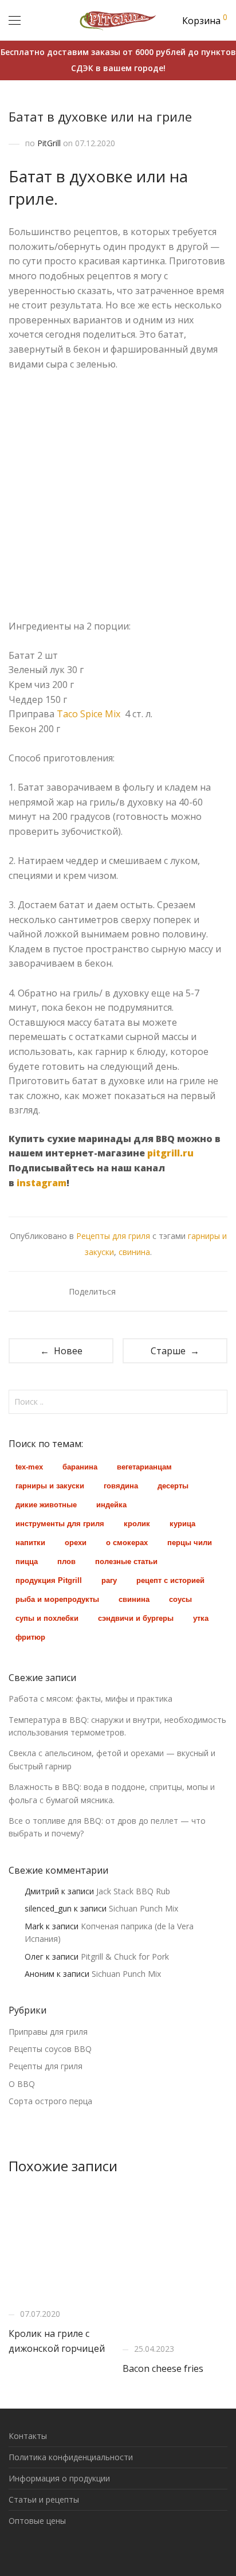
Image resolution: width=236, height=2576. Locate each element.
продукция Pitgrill (49, 1580)
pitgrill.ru (170, 1153)
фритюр (30, 1637)
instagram (42, 1183)
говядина (121, 1486)
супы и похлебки (47, 1618)
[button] (217, 1402)
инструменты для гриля (60, 1524)
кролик (137, 1524)
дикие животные (46, 1505)
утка (201, 1618)
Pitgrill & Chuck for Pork (125, 1957)
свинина (134, 1252)
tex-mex (29, 1467)
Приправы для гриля (48, 2032)
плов (66, 1561)
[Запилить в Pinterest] (164, 1291)
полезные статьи (126, 1561)
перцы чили (190, 1543)
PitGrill (49, 143)
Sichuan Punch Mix (143, 1908)
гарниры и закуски (50, 1486)
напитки (30, 1543)
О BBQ (22, 2084)
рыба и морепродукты (57, 1599)
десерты (173, 1486)
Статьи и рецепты (44, 2499)
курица (182, 1524)
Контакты (28, 2436)
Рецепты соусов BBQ (50, 2049)
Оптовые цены (37, 2521)
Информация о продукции (59, 2478)
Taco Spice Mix (88, 714)
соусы (180, 1599)
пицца (27, 1561)
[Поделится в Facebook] (131, 1291)
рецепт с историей (170, 1580)
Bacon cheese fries (163, 2368)
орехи (76, 1543)
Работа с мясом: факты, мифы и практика (91, 1699)
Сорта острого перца (50, 2101)
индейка (111, 1505)
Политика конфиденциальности (71, 2457)
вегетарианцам (144, 1467)
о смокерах (127, 1543)
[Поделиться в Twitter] (147, 1291)
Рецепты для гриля (113, 1236)
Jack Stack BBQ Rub (133, 1891)
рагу (109, 1580)
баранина (80, 1467)
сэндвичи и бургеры (136, 1618)
